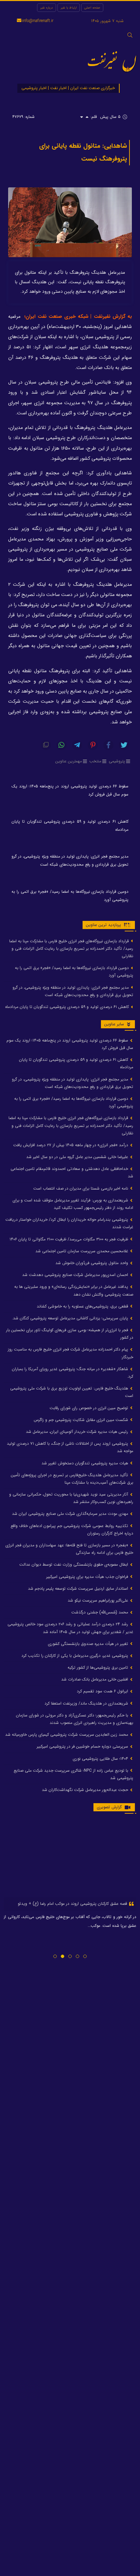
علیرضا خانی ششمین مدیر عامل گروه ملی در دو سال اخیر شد (78, 1157)
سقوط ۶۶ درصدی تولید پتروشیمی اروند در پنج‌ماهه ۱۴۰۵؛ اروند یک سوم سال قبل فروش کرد (70, 790)
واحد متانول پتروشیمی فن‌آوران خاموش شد (92, 1263)
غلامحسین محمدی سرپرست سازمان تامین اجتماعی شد (82, 1251)
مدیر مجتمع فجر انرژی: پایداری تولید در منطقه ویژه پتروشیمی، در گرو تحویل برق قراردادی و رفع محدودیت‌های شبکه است (70, 860)
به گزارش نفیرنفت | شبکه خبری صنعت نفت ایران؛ (78, 317)
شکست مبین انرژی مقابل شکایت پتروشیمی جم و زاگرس (82, 1420)
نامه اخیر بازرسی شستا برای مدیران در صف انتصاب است (81, 1188)
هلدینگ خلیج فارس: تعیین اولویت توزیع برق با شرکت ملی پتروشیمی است (72, 1392)
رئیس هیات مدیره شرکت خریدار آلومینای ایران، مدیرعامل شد (78, 1432)
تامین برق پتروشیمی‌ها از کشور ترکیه (99, 1667)
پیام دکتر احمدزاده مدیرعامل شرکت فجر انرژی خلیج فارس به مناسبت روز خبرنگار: (71, 1353)
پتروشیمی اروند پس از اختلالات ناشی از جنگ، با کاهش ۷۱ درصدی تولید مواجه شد (70, 1447)
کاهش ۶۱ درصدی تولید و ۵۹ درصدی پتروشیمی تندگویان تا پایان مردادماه (70, 826)
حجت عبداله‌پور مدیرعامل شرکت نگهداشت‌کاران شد (86, 1790)
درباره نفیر (47, 8)
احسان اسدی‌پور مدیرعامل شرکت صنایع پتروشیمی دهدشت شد (76, 1275)
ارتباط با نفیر (69, 8)
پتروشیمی (117, 761)
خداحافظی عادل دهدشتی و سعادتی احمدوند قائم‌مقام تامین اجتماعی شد (72, 1172)
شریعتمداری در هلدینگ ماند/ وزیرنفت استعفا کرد (87, 1703)
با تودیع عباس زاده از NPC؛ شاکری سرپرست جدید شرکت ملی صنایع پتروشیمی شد (73, 1774)
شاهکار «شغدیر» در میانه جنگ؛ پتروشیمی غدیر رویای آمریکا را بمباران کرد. (73, 1373)
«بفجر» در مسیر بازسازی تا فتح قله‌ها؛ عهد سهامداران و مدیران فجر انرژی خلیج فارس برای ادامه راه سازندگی (69, 1549)
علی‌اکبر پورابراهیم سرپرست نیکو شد (99, 1600)
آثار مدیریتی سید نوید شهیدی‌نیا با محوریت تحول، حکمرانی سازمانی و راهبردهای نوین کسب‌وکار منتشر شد (71, 1498)
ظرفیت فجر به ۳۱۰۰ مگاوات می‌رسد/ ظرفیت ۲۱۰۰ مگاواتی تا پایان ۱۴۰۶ (69, 1239)
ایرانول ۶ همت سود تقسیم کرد (103, 1691)
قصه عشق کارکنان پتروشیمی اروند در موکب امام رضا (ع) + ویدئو (73, 1904)
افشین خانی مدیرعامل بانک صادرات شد (95, 1679)
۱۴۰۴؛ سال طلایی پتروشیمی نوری (101, 1759)
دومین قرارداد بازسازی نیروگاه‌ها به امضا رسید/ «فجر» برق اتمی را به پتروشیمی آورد (70, 896)
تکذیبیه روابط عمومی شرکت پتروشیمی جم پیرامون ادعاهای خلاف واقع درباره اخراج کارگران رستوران (72, 1530)
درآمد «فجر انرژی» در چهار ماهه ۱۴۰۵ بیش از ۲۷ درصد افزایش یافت (71, 1145)
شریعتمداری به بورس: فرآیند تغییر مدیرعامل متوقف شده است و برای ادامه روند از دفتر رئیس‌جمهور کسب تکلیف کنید (73, 1204)
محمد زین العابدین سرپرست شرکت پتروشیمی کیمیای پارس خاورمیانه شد (67, 1735)
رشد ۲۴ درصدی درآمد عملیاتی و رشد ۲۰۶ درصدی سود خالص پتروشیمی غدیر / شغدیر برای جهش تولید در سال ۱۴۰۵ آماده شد (70, 1628)
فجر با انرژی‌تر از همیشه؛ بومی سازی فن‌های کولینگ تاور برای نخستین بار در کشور (70, 1334)
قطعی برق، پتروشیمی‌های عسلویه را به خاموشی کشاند (83, 1306)
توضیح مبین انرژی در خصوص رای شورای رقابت (90, 1408)
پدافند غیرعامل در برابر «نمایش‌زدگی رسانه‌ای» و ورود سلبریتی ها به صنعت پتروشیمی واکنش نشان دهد (74, 1290)
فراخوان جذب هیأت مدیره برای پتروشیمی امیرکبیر (88, 1577)
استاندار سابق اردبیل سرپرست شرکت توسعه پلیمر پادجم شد (79, 1589)
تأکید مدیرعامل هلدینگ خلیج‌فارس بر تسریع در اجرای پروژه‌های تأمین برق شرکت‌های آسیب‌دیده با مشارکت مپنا (72, 1479)
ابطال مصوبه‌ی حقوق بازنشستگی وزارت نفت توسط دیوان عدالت (74, 1564)
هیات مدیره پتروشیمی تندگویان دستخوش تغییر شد (85, 1463)
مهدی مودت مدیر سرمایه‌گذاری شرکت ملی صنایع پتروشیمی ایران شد (71, 1514)
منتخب (95, 761)
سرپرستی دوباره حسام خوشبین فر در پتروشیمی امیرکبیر (83, 1746)
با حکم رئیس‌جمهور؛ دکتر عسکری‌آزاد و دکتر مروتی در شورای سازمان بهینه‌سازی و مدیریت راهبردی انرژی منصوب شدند (75, 1719)
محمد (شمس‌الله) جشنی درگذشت (100, 1612)
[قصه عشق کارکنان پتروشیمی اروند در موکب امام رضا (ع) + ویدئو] (70, 1858)
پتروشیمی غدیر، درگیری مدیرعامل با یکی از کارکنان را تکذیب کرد (75, 1656)
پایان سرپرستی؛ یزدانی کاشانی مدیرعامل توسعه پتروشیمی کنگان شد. (71, 1318)
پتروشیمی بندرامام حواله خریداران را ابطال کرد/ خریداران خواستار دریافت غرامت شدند (69, 1223)
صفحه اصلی (92, 8)
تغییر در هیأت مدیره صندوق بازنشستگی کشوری (89, 1644)
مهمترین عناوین (69, 761)
